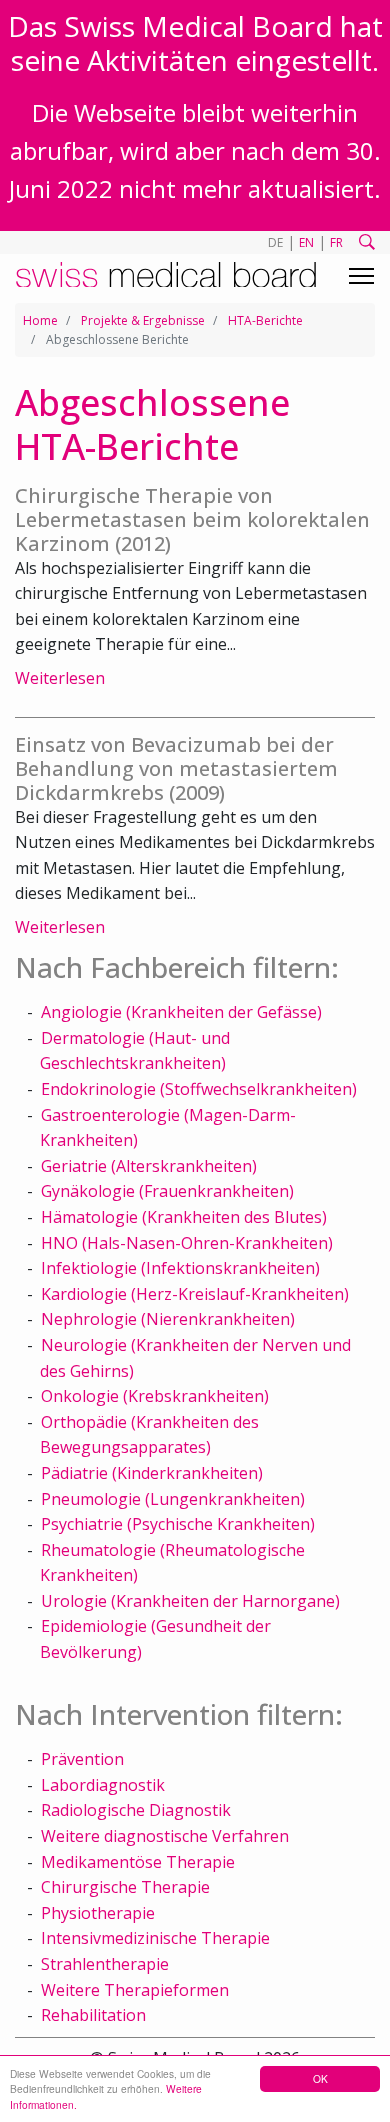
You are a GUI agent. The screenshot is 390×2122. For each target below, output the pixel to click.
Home (40, 320)
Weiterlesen (60, 678)
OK (320, 2078)
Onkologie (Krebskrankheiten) (155, 1396)
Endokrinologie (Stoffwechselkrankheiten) (199, 1089)
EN (306, 242)
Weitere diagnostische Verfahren (165, 1836)
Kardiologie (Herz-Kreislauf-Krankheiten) (195, 1294)
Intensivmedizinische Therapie (155, 1938)
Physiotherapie (98, 1913)
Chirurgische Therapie (125, 1887)
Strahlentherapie (105, 1964)
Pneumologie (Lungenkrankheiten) (173, 1499)
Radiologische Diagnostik (136, 1810)
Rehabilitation (93, 2015)
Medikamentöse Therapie (138, 1862)
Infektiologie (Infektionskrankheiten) (180, 1268)
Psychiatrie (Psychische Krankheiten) (178, 1524)
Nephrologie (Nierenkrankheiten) (168, 1319)
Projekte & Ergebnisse (143, 320)
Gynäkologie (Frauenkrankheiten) (167, 1191)
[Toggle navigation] (361, 276)
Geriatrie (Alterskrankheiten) (149, 1166)
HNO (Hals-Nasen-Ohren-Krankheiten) (187, 1243)
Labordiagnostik (103, 1785)
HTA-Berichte (265, 320)
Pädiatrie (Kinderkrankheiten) (152, 1473)
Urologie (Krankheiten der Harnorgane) (190, 1601)
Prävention (82, 1759)
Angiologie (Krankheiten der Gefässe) (181, 1012)
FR (336, 242)
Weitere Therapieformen (135, 1990)
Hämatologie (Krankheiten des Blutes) (184, 1217)
